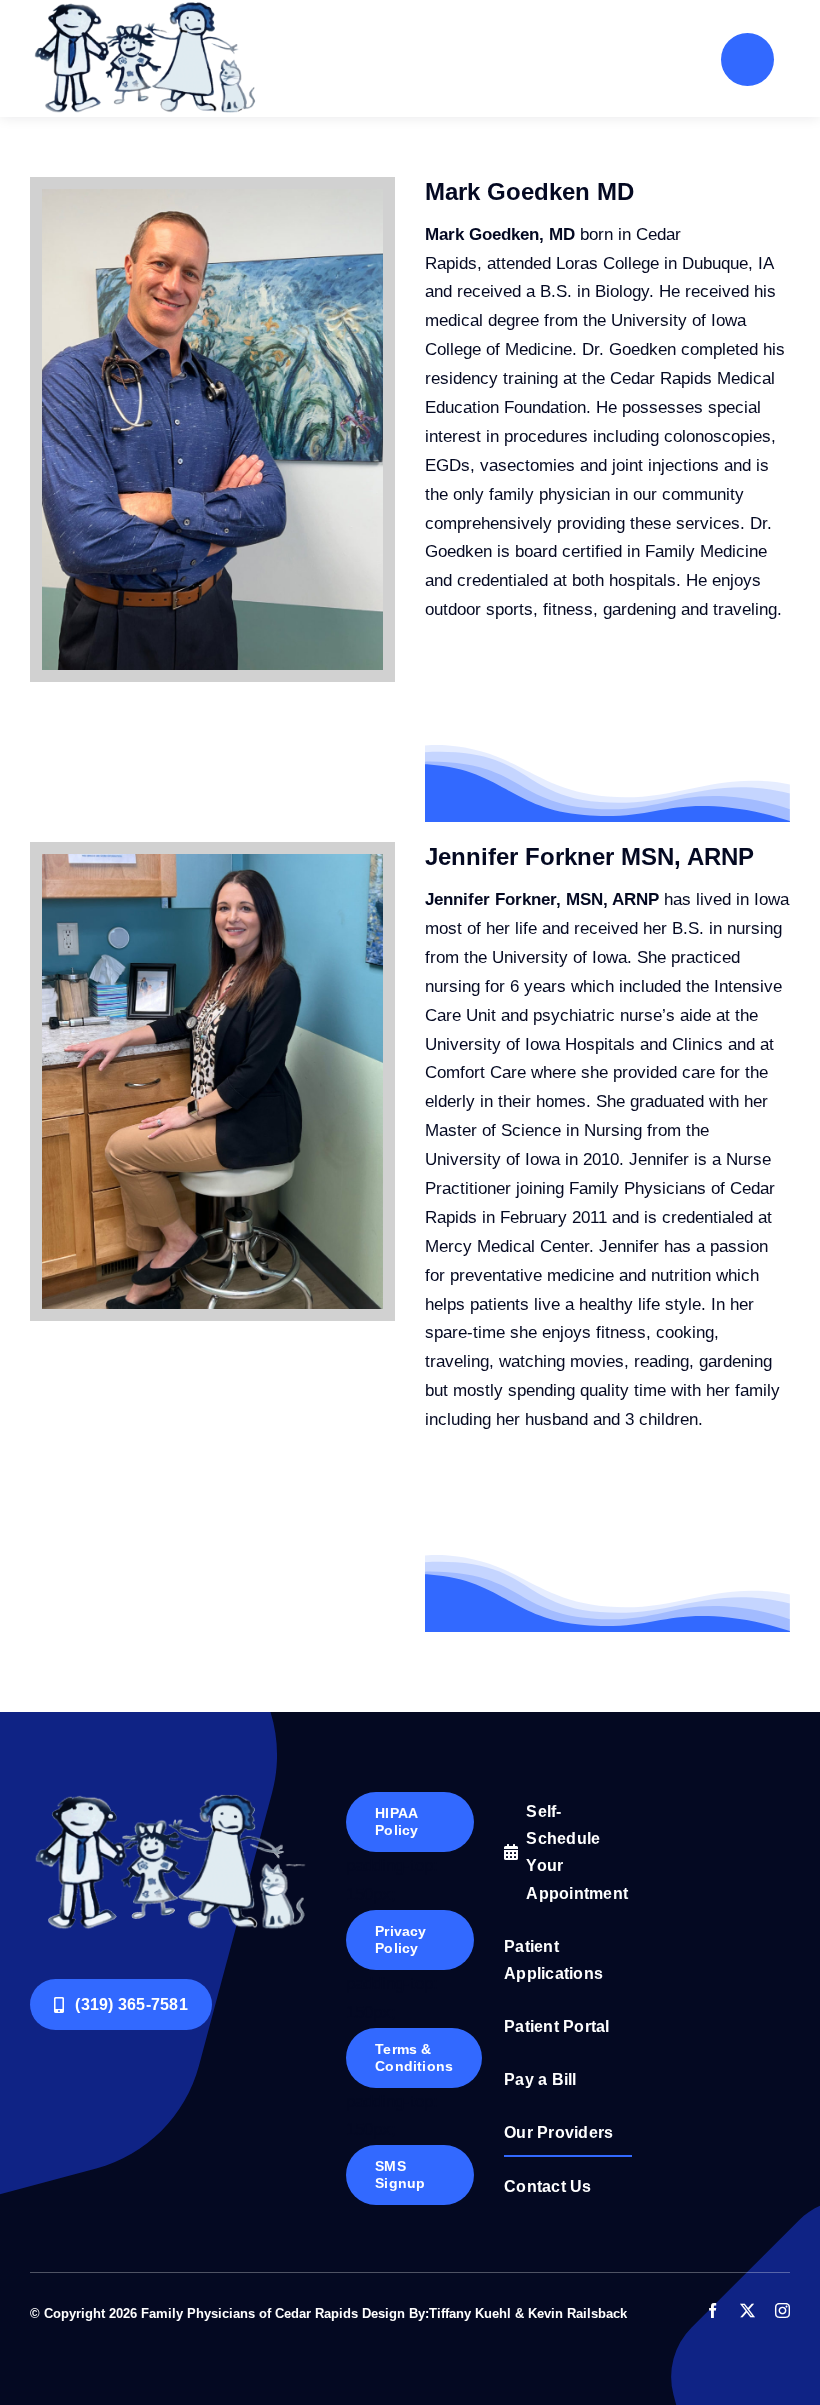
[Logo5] (173, 1800)
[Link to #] (747, 59)
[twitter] (747, 2310)
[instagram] (782, 2310)
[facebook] (712, 2310)
